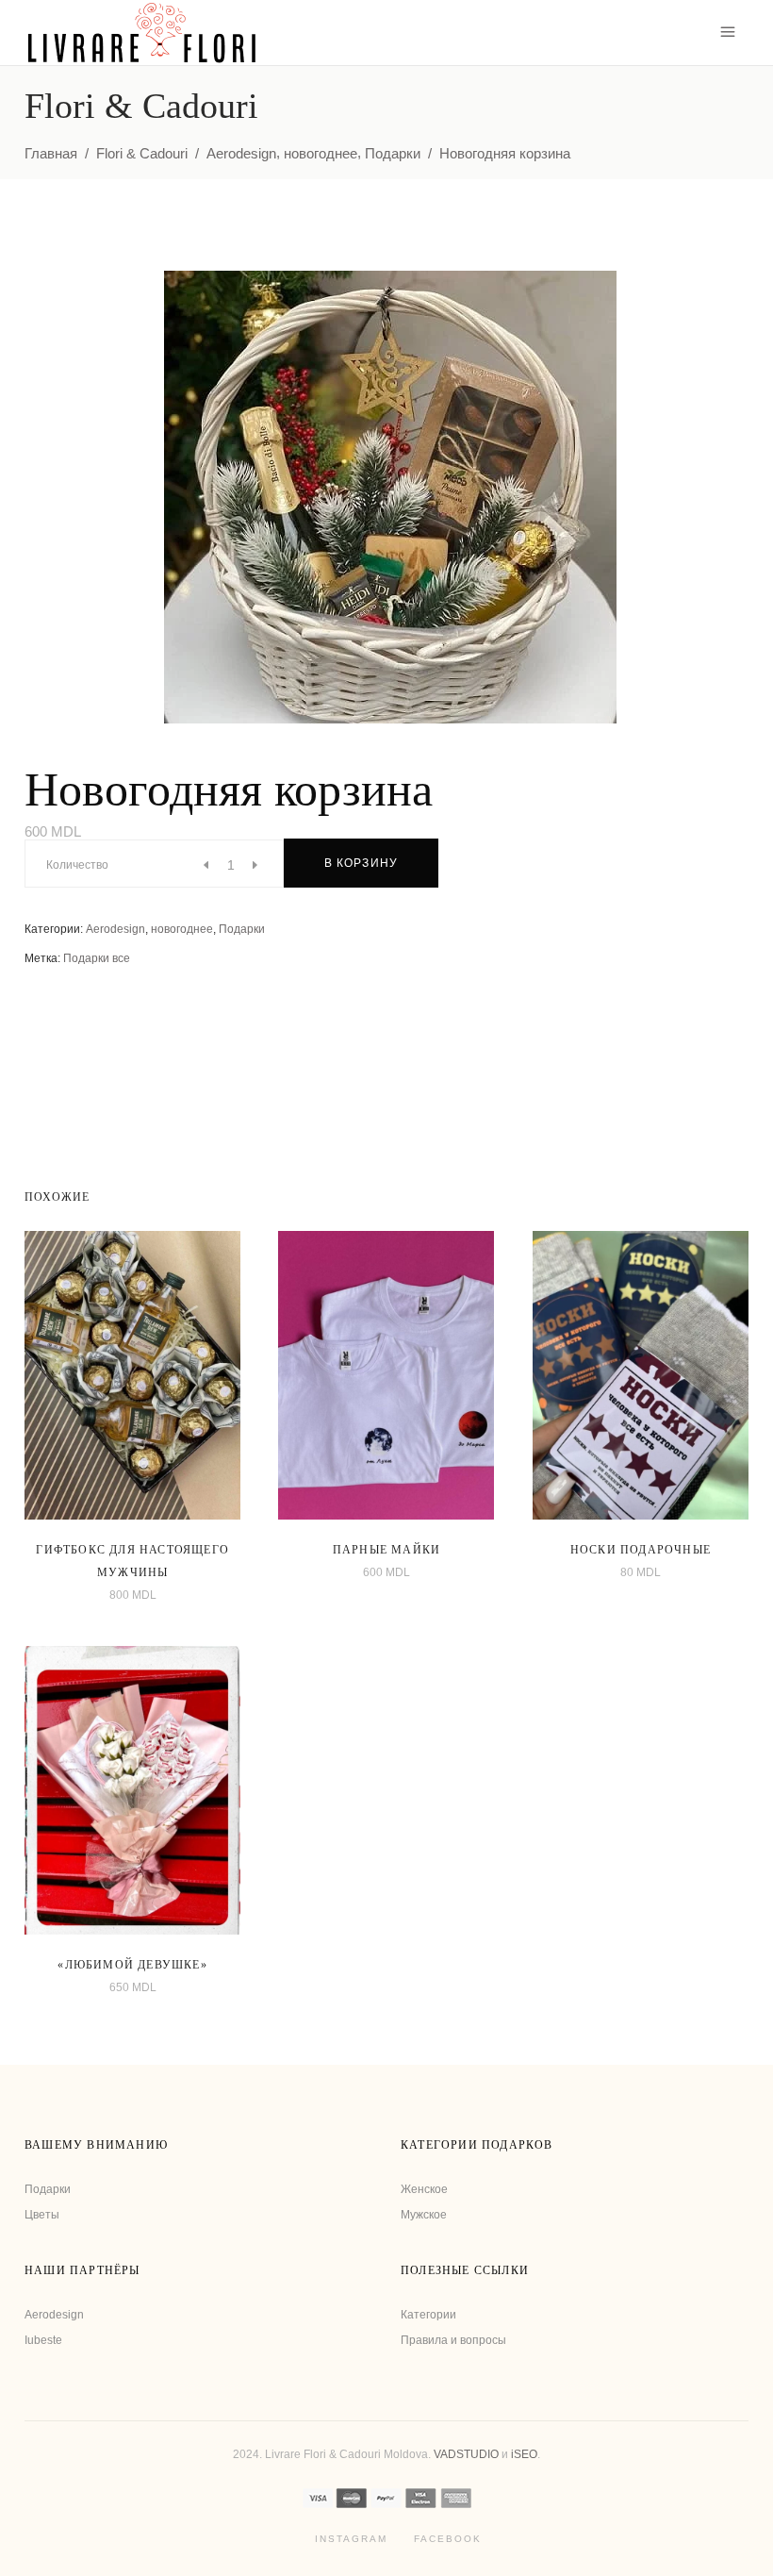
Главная (51, 153)
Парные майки (386, 1550)
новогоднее (321, 153)
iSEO (524, 2454)
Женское (424, 2189)
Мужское (424, 2215)
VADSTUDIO (466, 2454)
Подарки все (97, 958)
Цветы (42, 2215)
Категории (428, 2315)
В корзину (362, 863)
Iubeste (43, 2340)
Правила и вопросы (453, 2340)
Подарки (393, 153)
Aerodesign (241, 153)
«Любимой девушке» (132, 1965)
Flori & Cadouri (142, 153)
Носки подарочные (641, 1550)
